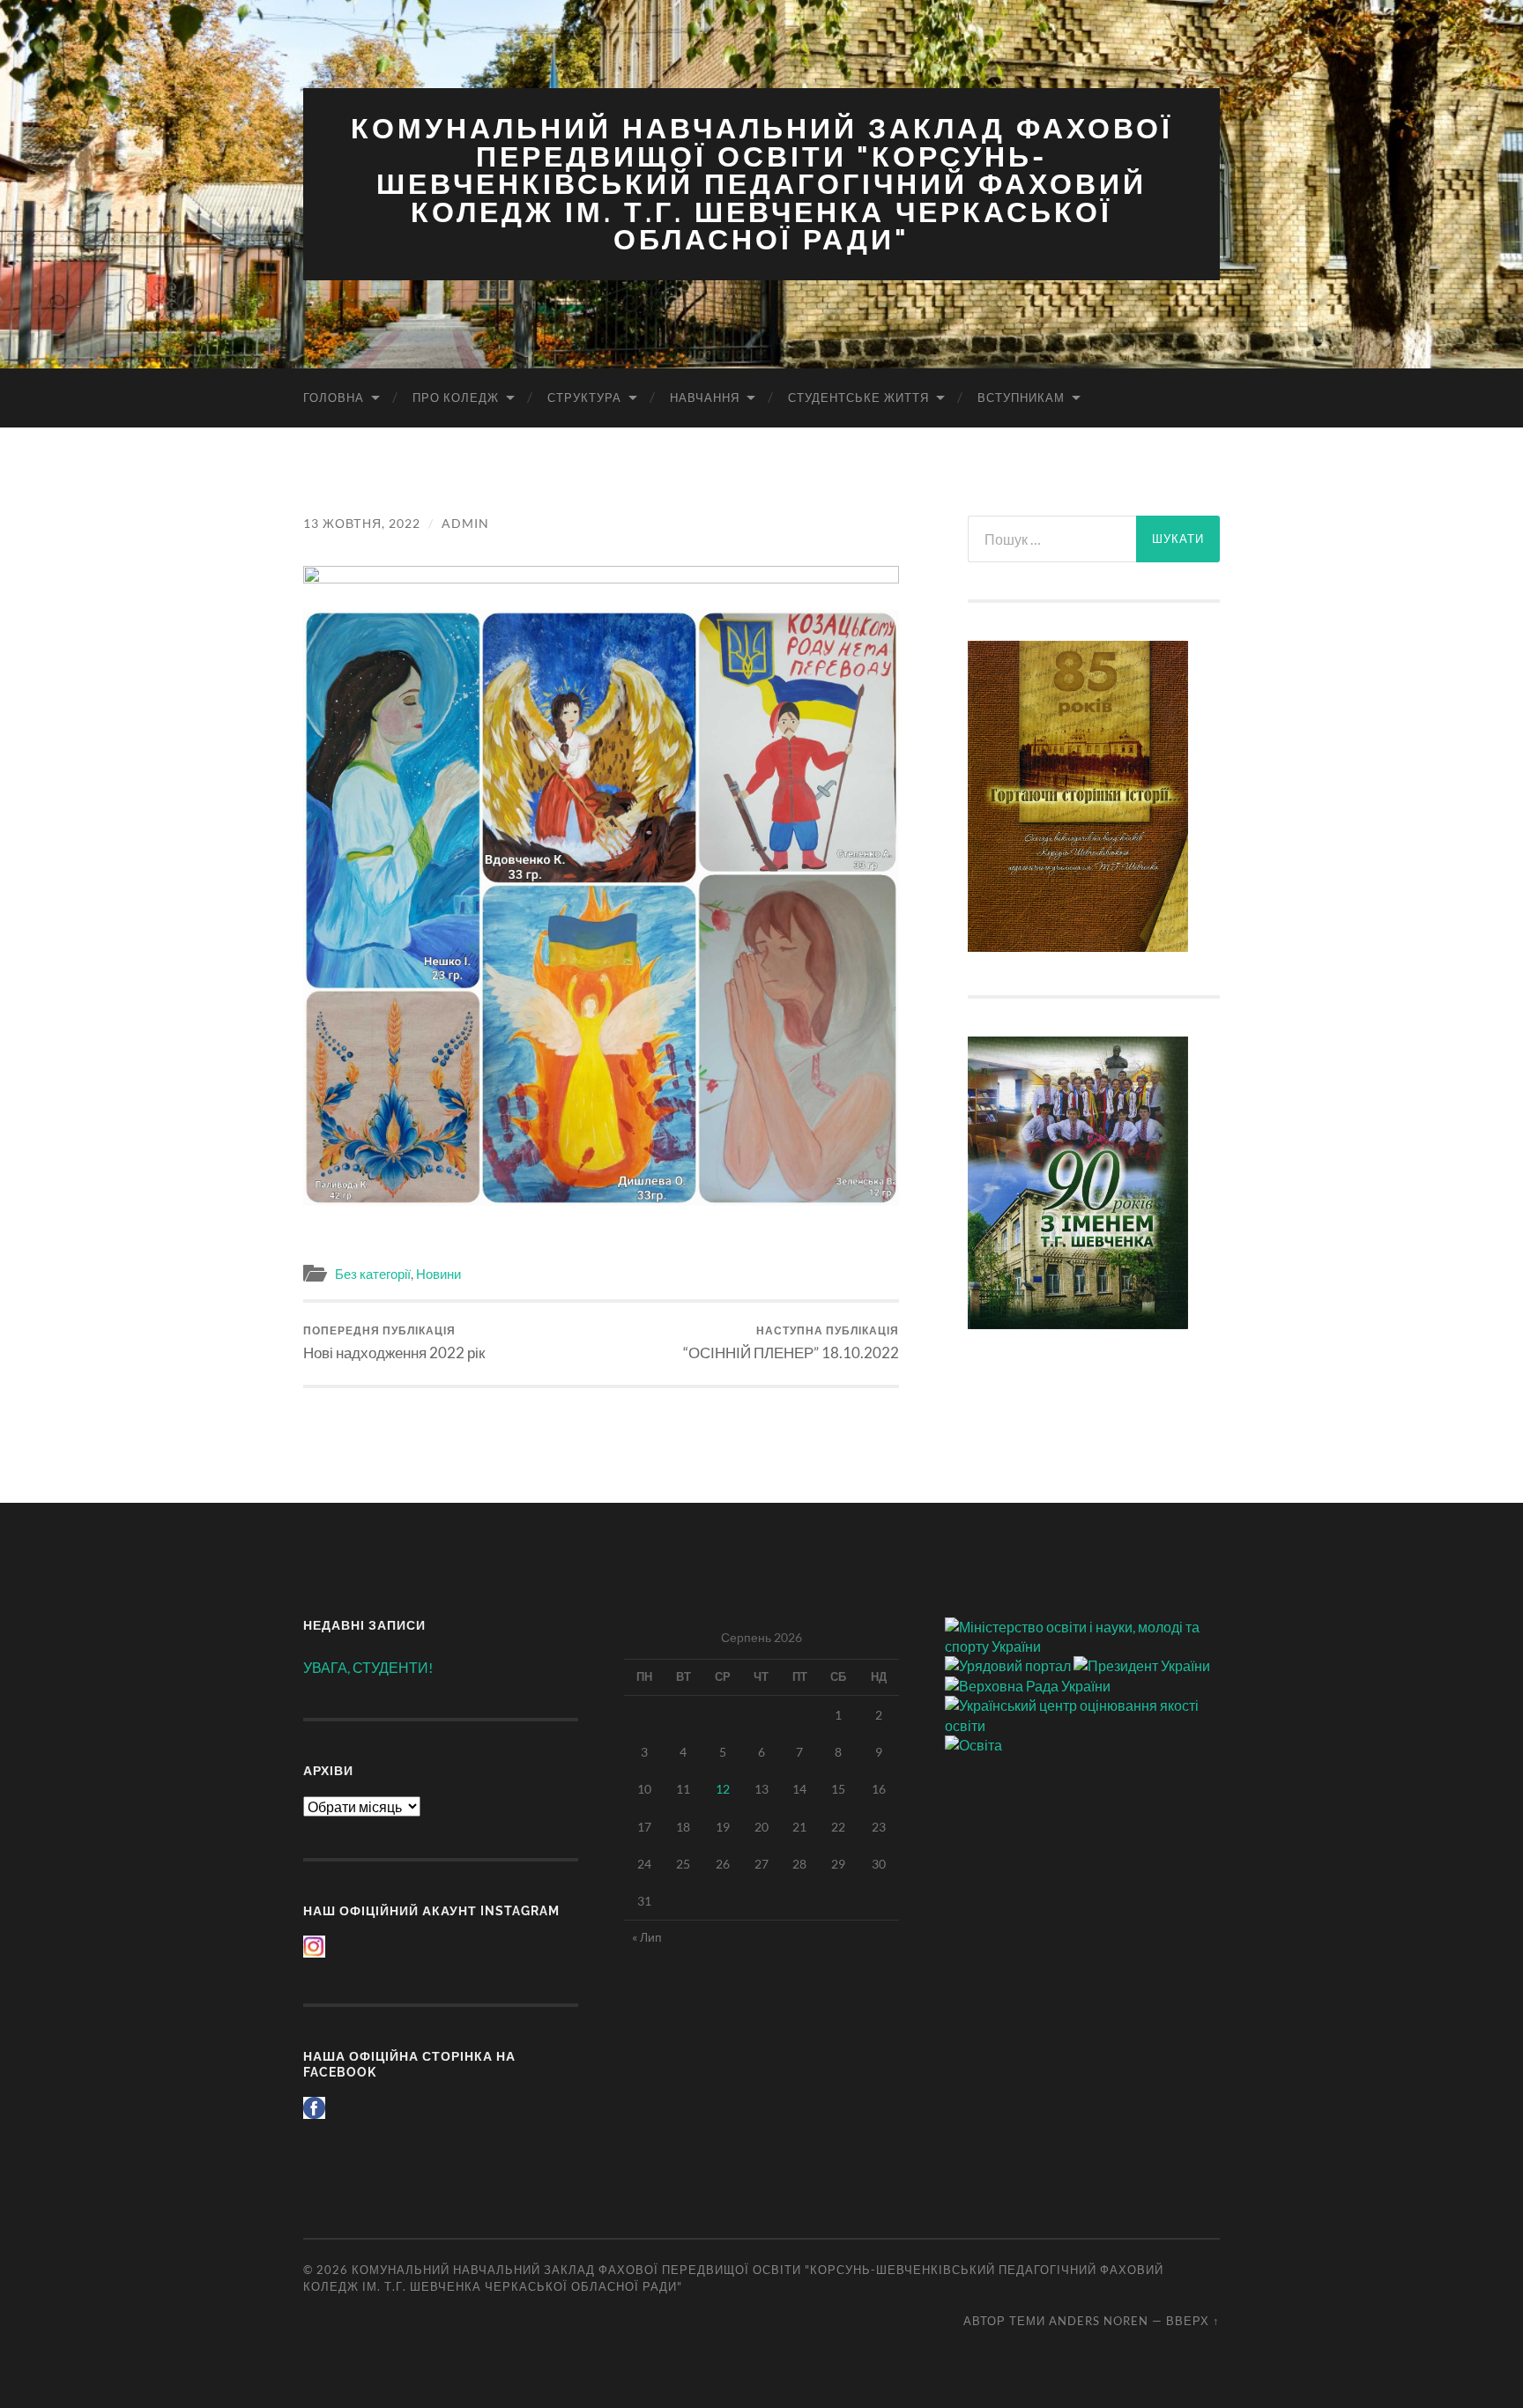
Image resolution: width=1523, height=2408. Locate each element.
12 (723, 1789)
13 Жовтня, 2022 (362, 523)
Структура (584, 398)
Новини (438, 1274)
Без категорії (373, 1274)
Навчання (705, 398)
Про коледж (456, 398)
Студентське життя (858, 398)
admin (465, 523)
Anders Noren (1099, 2321)
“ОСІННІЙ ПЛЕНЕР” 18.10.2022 (791, 1343)
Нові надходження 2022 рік (394, 1343)
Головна (334, 398)
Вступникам (1021, 398)
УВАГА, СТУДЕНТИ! (368, 1667)
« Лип (647, 1937)
